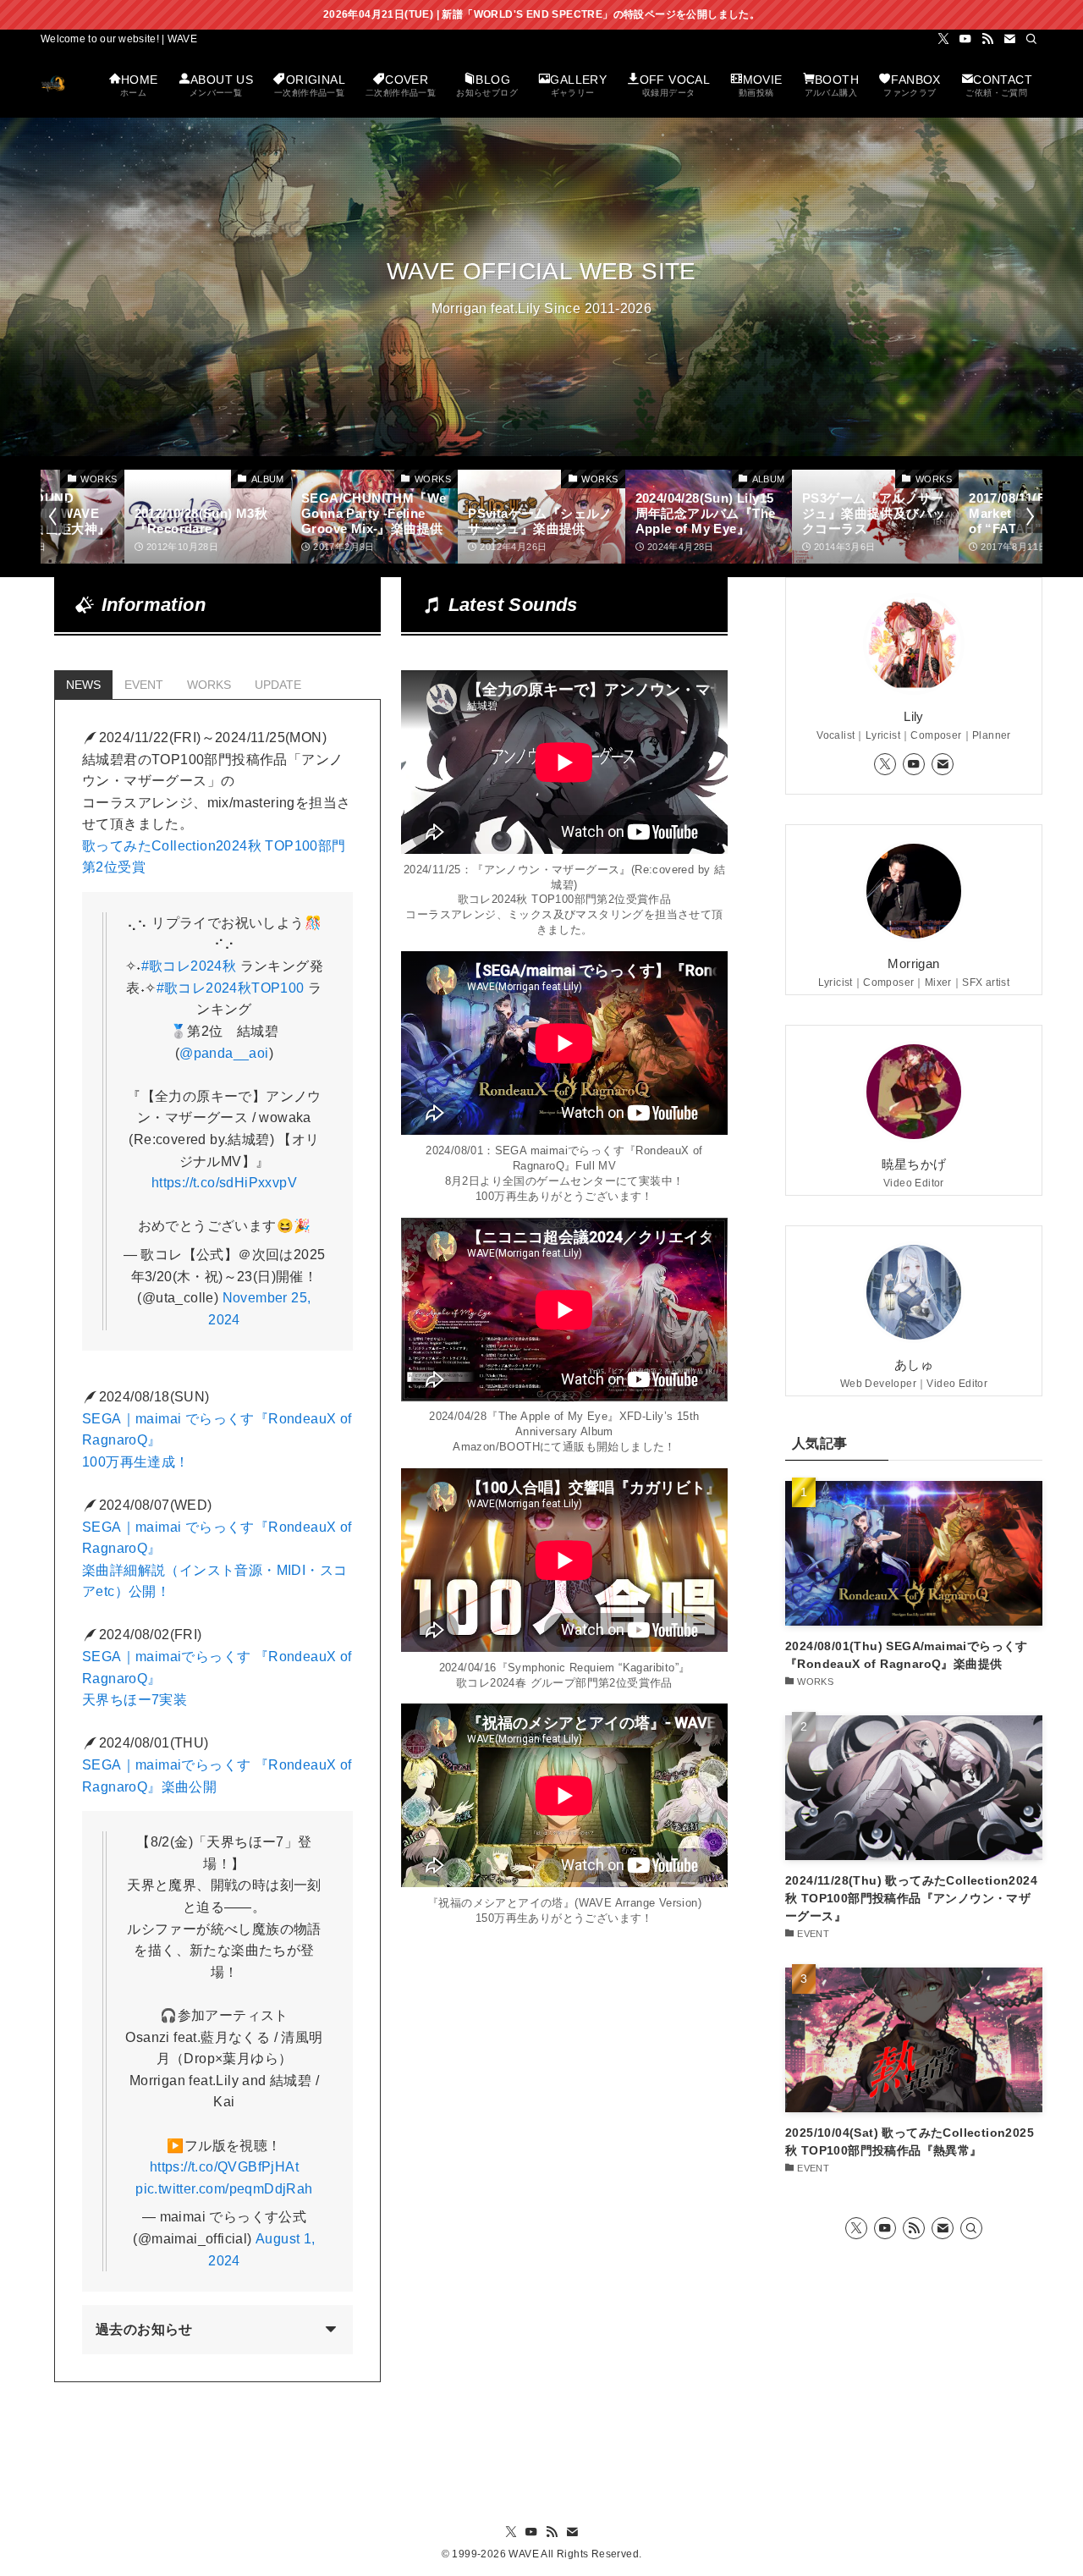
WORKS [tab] (209, 685)
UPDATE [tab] (278, 685)
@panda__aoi (224, 1053)
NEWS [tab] (83, 685)
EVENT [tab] (144, 685)
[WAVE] (53, 83)
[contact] (1009, 39)
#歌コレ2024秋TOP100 (231, 988)
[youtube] (965, 39)
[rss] (987, 39)
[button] (54, 516)
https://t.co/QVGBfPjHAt (224, 2167)
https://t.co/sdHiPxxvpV (224, 1183)
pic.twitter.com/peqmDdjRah (224, 2189)
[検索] (1031, 39)
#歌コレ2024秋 (189, 966)
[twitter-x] (943, 39)
